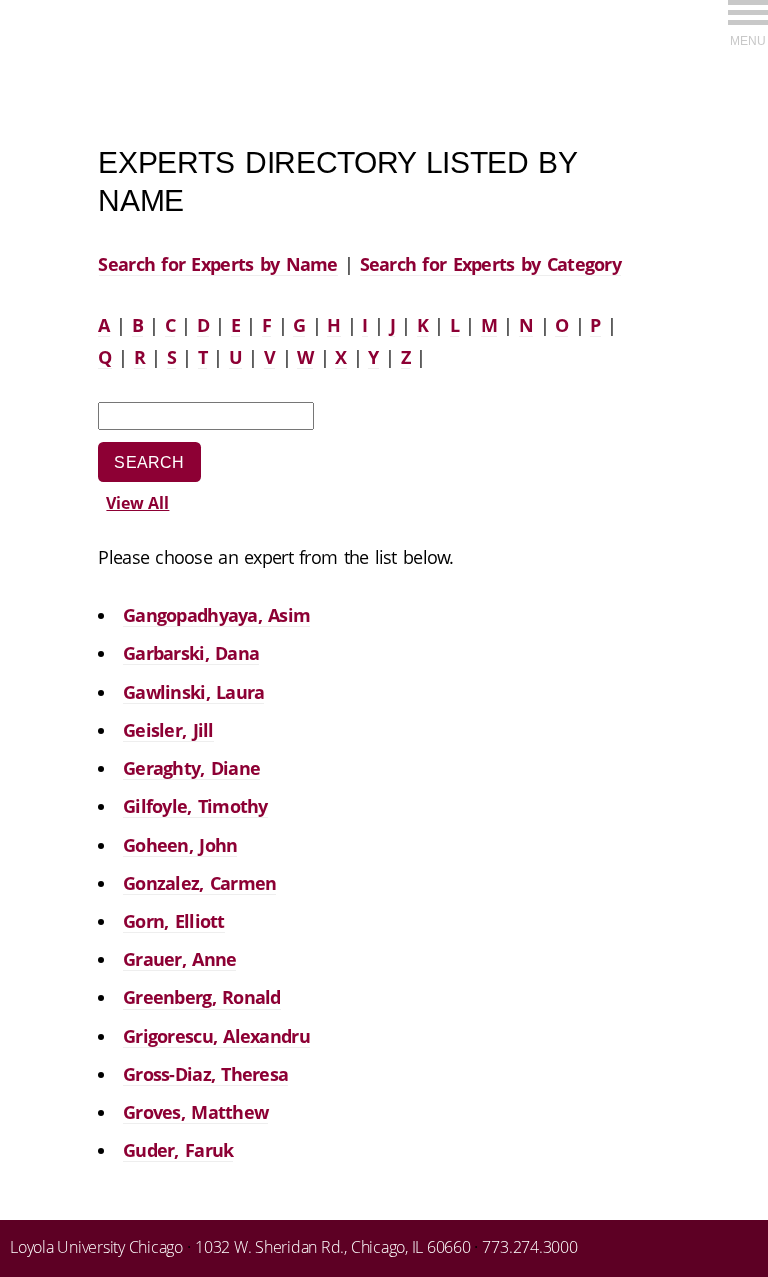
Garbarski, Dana (191, 653)
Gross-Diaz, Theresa (205, 1074)
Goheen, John (180, 845)
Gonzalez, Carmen (199, 883)
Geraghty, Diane (191, 768)
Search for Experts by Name (217, 264)
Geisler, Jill (168, 730)
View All (137, 503)
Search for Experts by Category (490, 264)
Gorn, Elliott (174, 921)
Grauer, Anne (179, 959)
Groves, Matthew (195, 1112)
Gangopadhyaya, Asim (216, 615)
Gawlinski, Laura (193, 692)
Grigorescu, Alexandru (216, 1036)
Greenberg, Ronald (202, 997)
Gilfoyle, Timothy (195, 806)
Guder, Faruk (178, 1150)
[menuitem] (748, 22)
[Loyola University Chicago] (748, 54)
